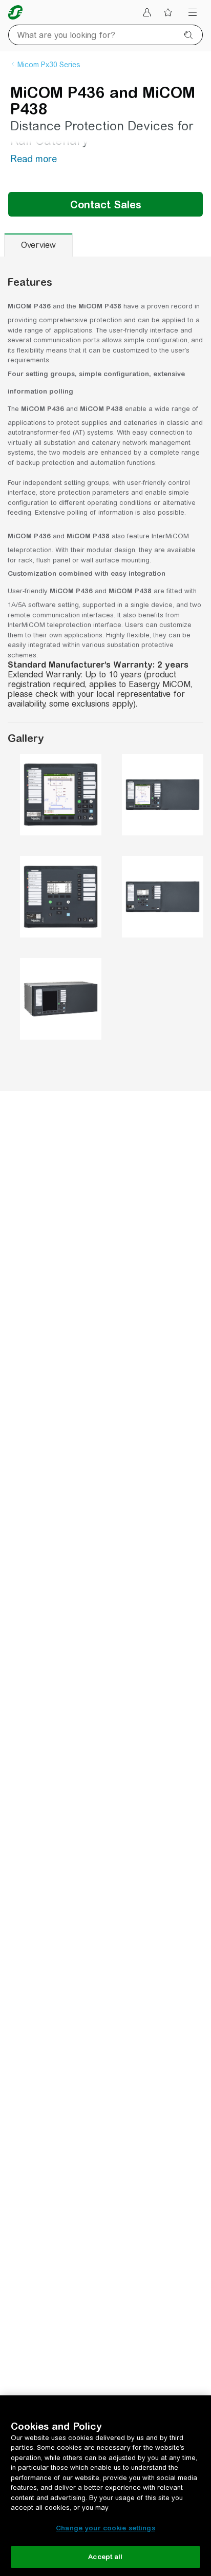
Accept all (105, 2557)
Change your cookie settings (105, 2528)
